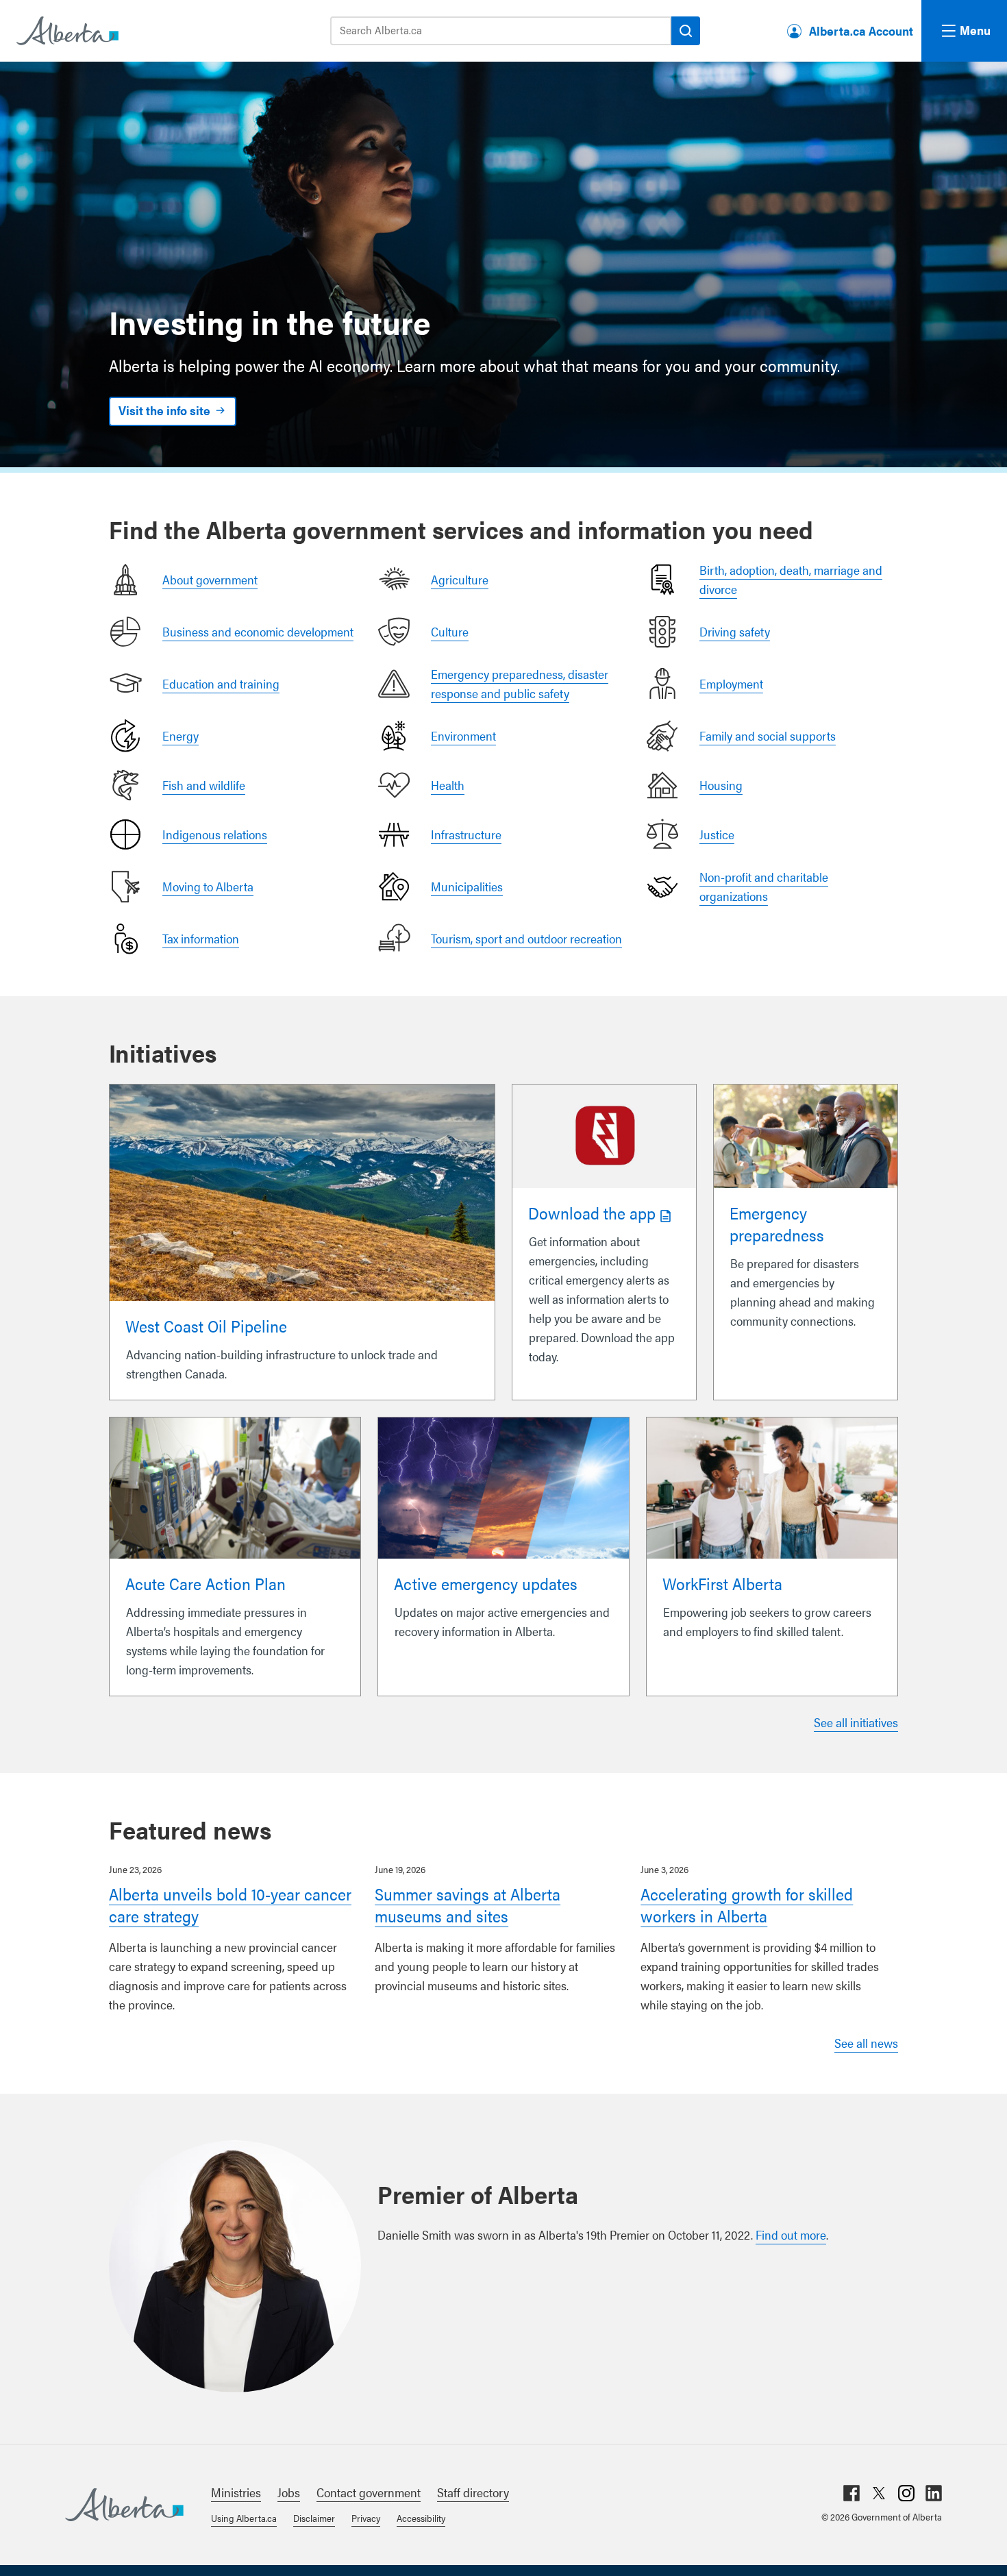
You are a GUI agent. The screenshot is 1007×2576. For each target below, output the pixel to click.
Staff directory (473, 2492)
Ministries (236, 2492)
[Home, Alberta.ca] (66, 31)
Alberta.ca (124, 2505)
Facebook (851, 2493)
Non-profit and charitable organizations (764, 886)
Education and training (221, 683)
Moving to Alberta (208, 886)
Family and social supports (768, 735)
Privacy (366, 2518)
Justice (717, 834)
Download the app (592, 1213)
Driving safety (735, 631)
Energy (181, 735)
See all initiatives (856, 1722)
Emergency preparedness (777, 1224)
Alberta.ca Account (861, 30)
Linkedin (934, 2493)
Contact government (369, 2492)
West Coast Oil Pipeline (206, 1326)
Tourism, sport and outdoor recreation (526, 938)
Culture (450, 631)
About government (210, 579)
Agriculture (460, 579)
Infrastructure (466, 834)
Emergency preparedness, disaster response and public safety (520, 683)
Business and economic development (258, 631)
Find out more (791, 2234)
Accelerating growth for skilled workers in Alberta (747, 1905)
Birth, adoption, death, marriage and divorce (791, 579)
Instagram (906, 2493)
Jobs (289, 2492)
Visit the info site (164, 410)
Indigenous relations (215, 834)
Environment (463, 735)
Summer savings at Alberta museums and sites (468, 1905)
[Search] (686, 31)
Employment (731, 683)
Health (448, 785)
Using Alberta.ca (244, 2518)
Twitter (879, 2493)
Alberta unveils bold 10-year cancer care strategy (230, 1905)
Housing (721, 785)
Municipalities (467, 886)
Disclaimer (314, 2518)
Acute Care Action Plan (206, 1583)
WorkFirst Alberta (722, 1583)
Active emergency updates (486, 1583)
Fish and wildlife (204, 785)
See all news (866, 2043)
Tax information (201, 938)
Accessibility (421, 2518)
